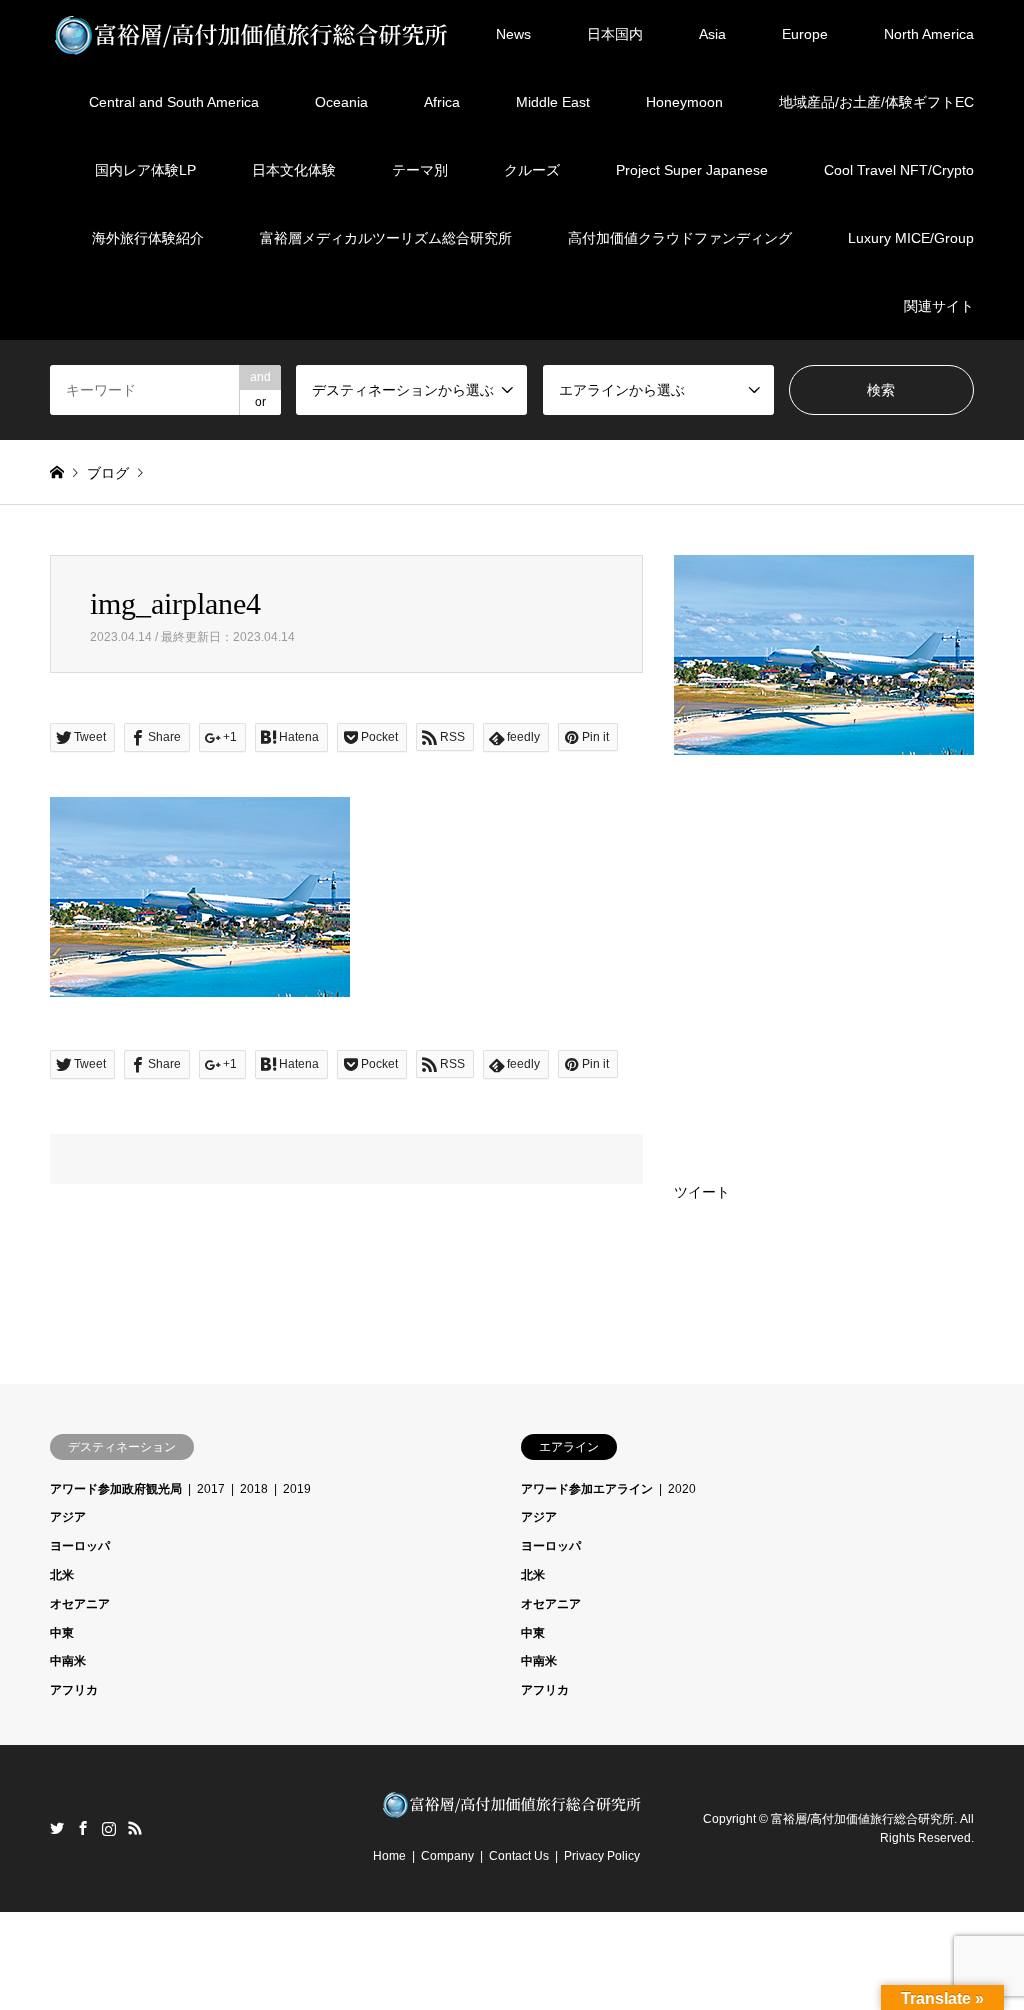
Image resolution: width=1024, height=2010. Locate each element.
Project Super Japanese (692, 170)
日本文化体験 (294, 170)
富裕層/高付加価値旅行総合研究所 (862, 1818)
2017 (211, 1489)
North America (929, 34)
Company (447, 1856)
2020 (682, 1489)
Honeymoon (684, 102)
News (513, 34)
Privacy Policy (602, 1856)
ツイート (702, 1192)
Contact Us (519, 1856)
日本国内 (615, 34)
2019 (297, 1489)
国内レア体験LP (145, 170)
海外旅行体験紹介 (148, 238)
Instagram (109, 1828)
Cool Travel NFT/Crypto (899, 170)
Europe (805, 34)
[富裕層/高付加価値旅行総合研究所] (252, 34)
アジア (68, 1517)
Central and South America (174, 102)
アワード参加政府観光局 (116, 1489)
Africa (442, 102)
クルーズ (532, 170)
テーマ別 (420, 170)
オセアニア (80, 1604)
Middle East (553, 102)
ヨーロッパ (80, 1546)
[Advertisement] (824, 928)
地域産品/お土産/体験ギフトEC (876, 102)
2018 (254, 1489)
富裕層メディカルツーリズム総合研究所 (386, 238)
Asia (712, 34)
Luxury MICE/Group (911, 238)
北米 (62, 1575)
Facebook (83, 1828)
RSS (135, 1828)
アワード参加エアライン (587, 1489)
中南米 (68, 1661)
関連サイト (939, 306)
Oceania (341, 102)
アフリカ (74, 1690)
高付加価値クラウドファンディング (680, 238)
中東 (62, 1633)
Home (389, 1856)
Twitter (57, 1828)
